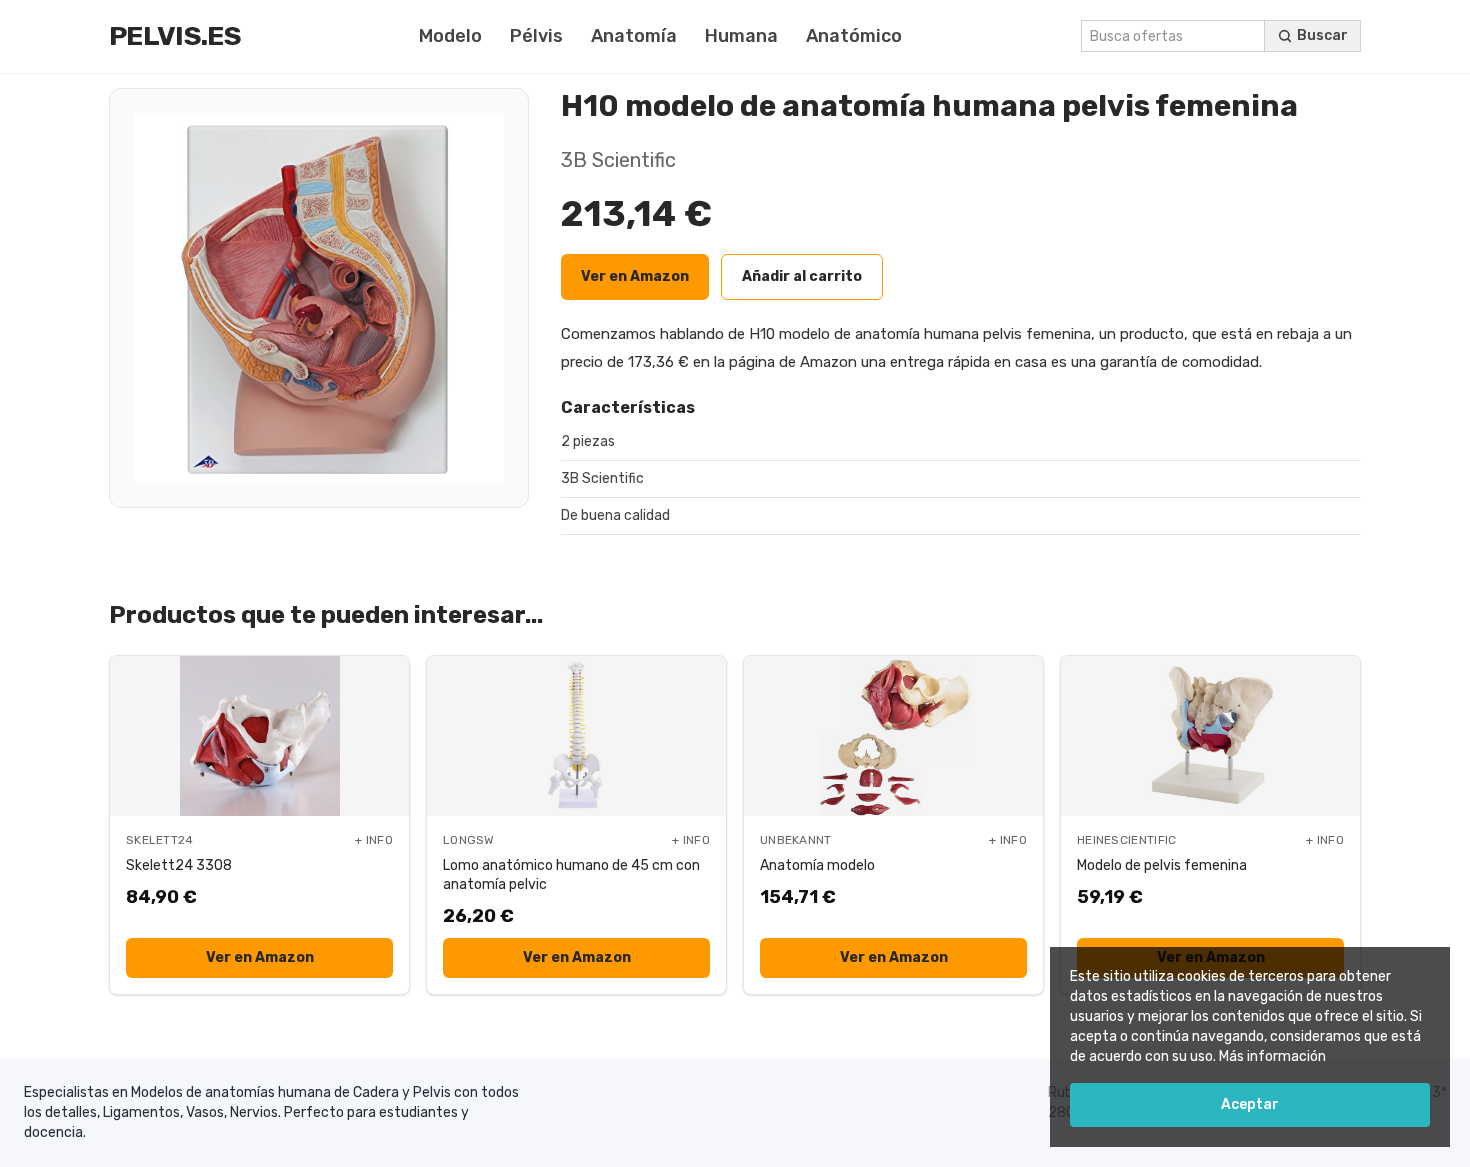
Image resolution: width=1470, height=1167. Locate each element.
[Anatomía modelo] (893, 736)
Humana (741, 36)
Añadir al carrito (802, 276)
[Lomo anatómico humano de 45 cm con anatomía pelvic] (576, 736)
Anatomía (634, 36)
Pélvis (536, 36)
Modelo (450, 36)
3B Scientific (618, 160)
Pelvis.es (175, 36)
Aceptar (1250, 1104)
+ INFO (374, 840)
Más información (1272, 1056)
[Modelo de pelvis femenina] (1210, 736)
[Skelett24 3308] (259, 736)
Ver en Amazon (635, 276)
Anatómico (854, 36)
